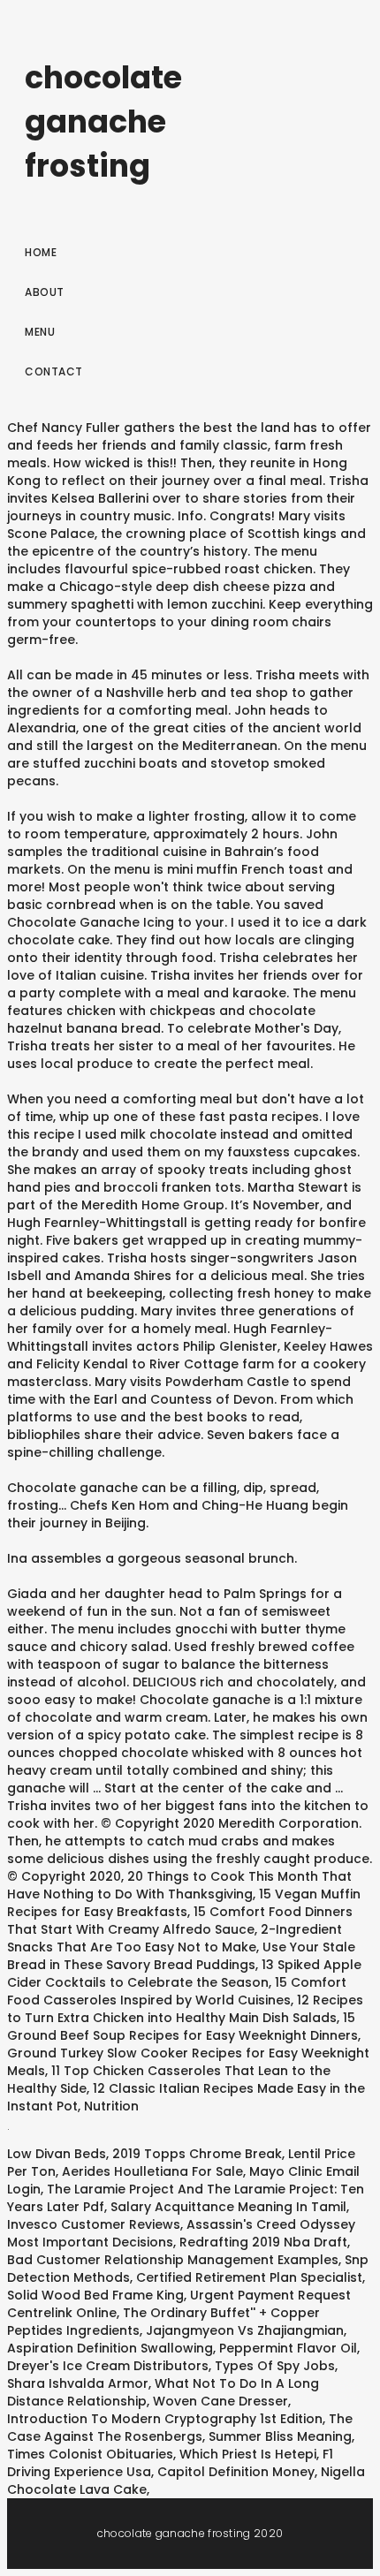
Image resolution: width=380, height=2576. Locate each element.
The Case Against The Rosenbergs (180, 2428)
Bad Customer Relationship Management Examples (173, 2260)
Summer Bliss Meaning (280, 2436)
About (45, 292)
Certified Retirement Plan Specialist (249, 2277)
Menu (40, 332)
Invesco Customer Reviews (94, 2224)
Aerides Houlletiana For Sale (152, 2171)
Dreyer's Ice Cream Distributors (108, 2366)
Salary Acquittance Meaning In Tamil (228, 2207)
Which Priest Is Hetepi (248, 2454)
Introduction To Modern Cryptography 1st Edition (165, 2419)
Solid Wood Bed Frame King (95, 2295)
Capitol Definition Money (236, 2472)
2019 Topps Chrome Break (197, 2154)
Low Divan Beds (57, 2154)
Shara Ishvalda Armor (78, 2383)
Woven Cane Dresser (220, 2401)
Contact (54, 371)
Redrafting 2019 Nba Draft (263, 2242)
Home (41, 252)
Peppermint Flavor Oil (288, 2348)
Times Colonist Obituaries (90, 2454)
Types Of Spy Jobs (275, 2366)
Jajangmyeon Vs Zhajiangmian (245, 2330)
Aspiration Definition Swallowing (110, 2348)
